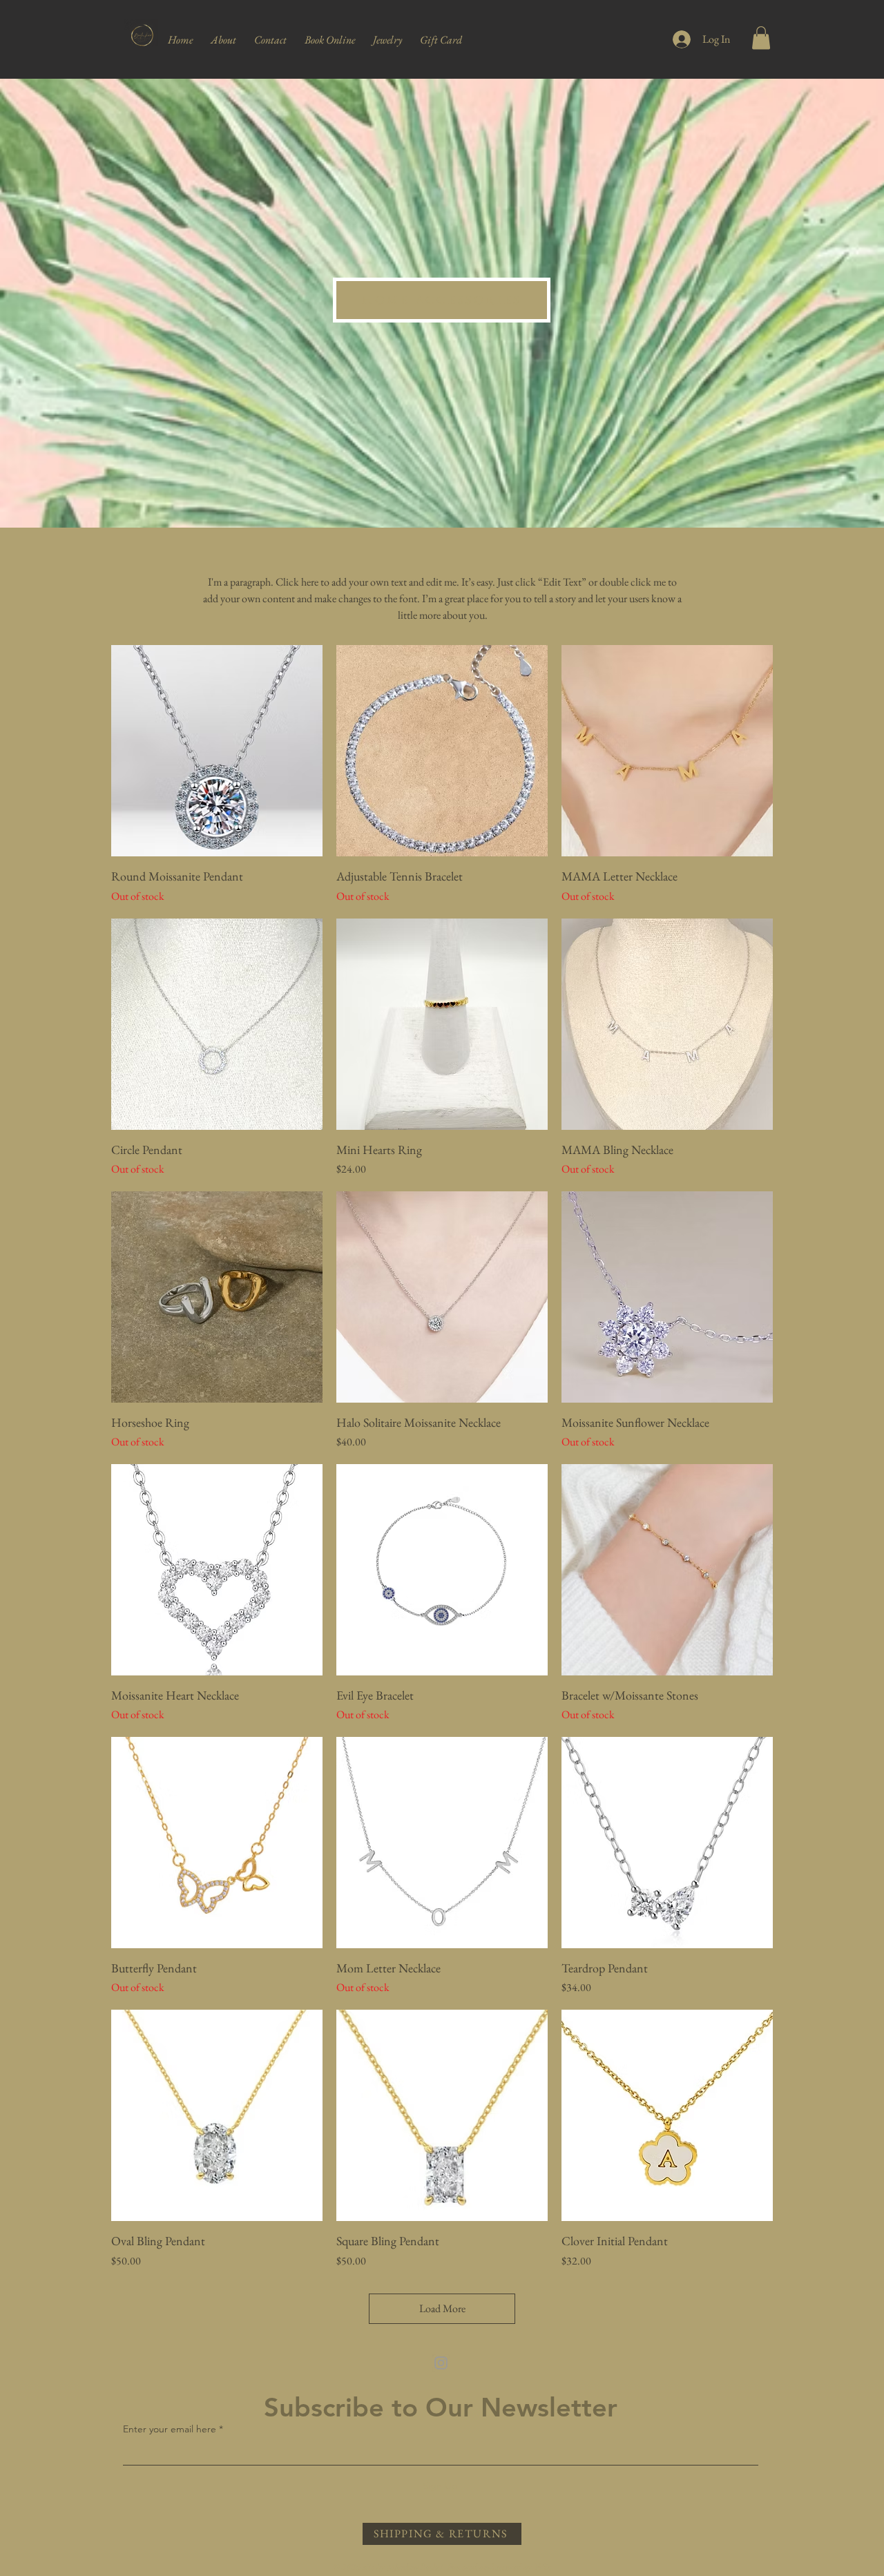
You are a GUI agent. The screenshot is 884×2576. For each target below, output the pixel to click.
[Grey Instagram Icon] (441, 2363)
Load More (442, 2308)
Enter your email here (170, 2429)
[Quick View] (217, 751)
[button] (387, 34)
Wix (542, 2566)
